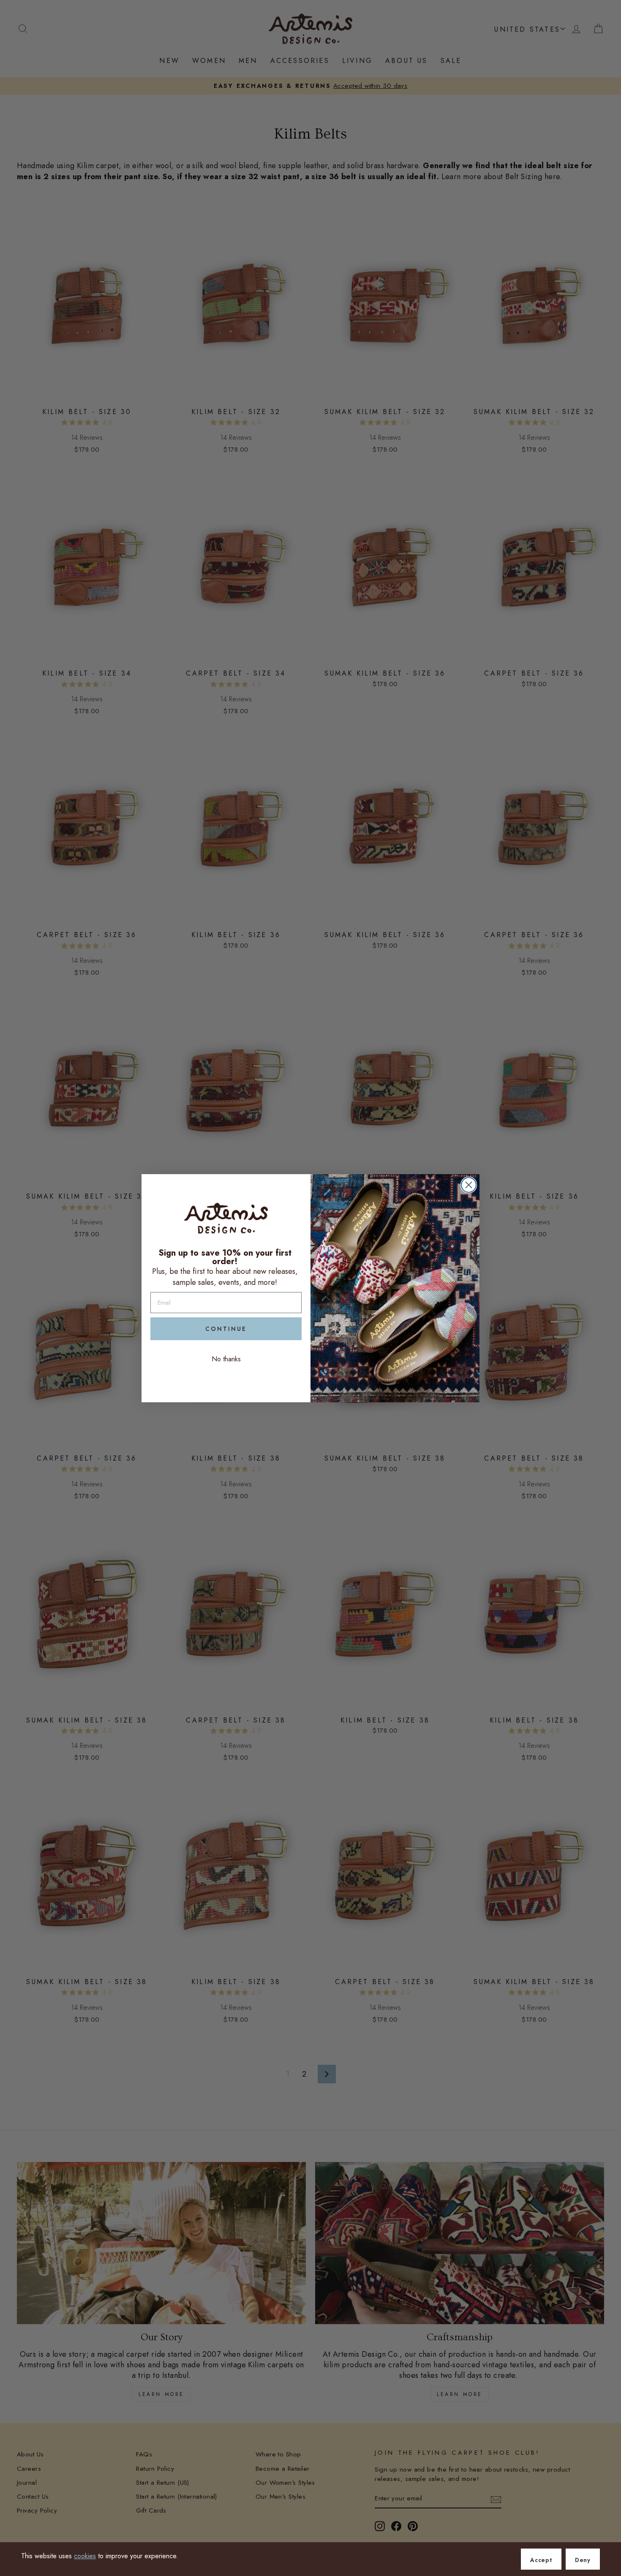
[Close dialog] (469, 1185)
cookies (85, 2556)
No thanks (226, 1359)
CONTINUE (226, 1329)
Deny (583, 2560)
